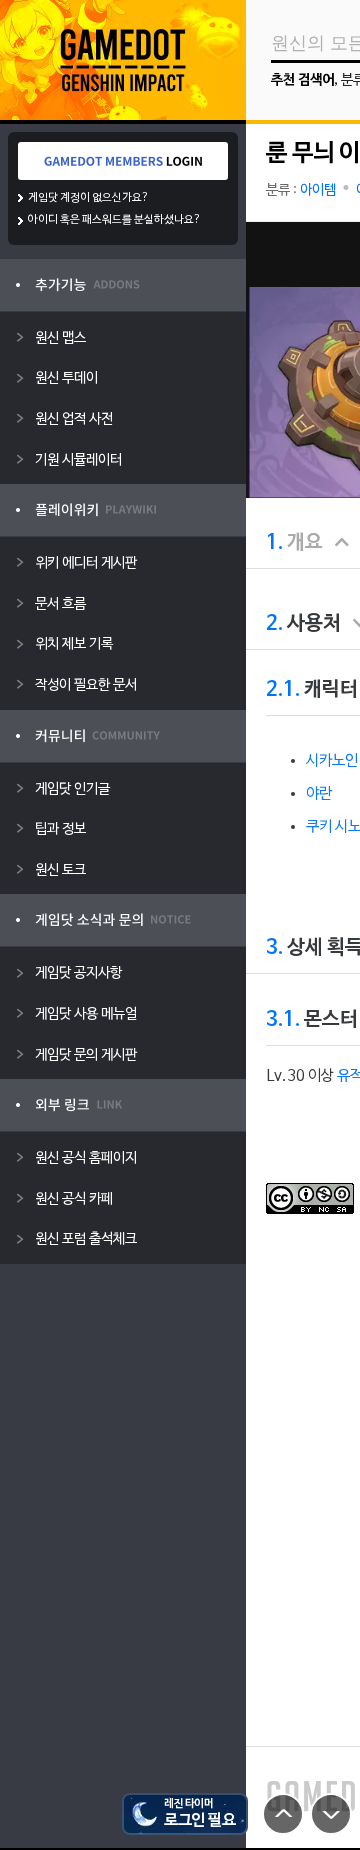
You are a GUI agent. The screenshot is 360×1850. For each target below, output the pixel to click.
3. (274, 948)
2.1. (283, 690)
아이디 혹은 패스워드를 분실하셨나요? (114, 220)
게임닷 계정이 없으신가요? (88, 198)
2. (274, 624)
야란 (319, 794)
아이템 (318, 190)
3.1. (283, 1020)
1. (274, 543)
